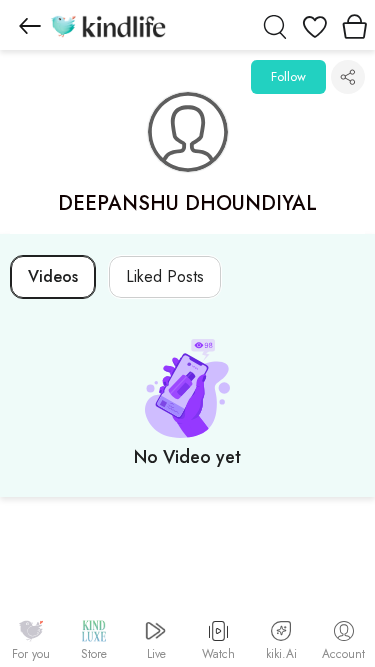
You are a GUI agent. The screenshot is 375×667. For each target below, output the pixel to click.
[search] (275, 25)
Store (94, 654)
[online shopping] (108, 25)
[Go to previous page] (30, 25)
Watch (218, 654)
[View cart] (355, 25)
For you (31, 654)
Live (156, 654)
